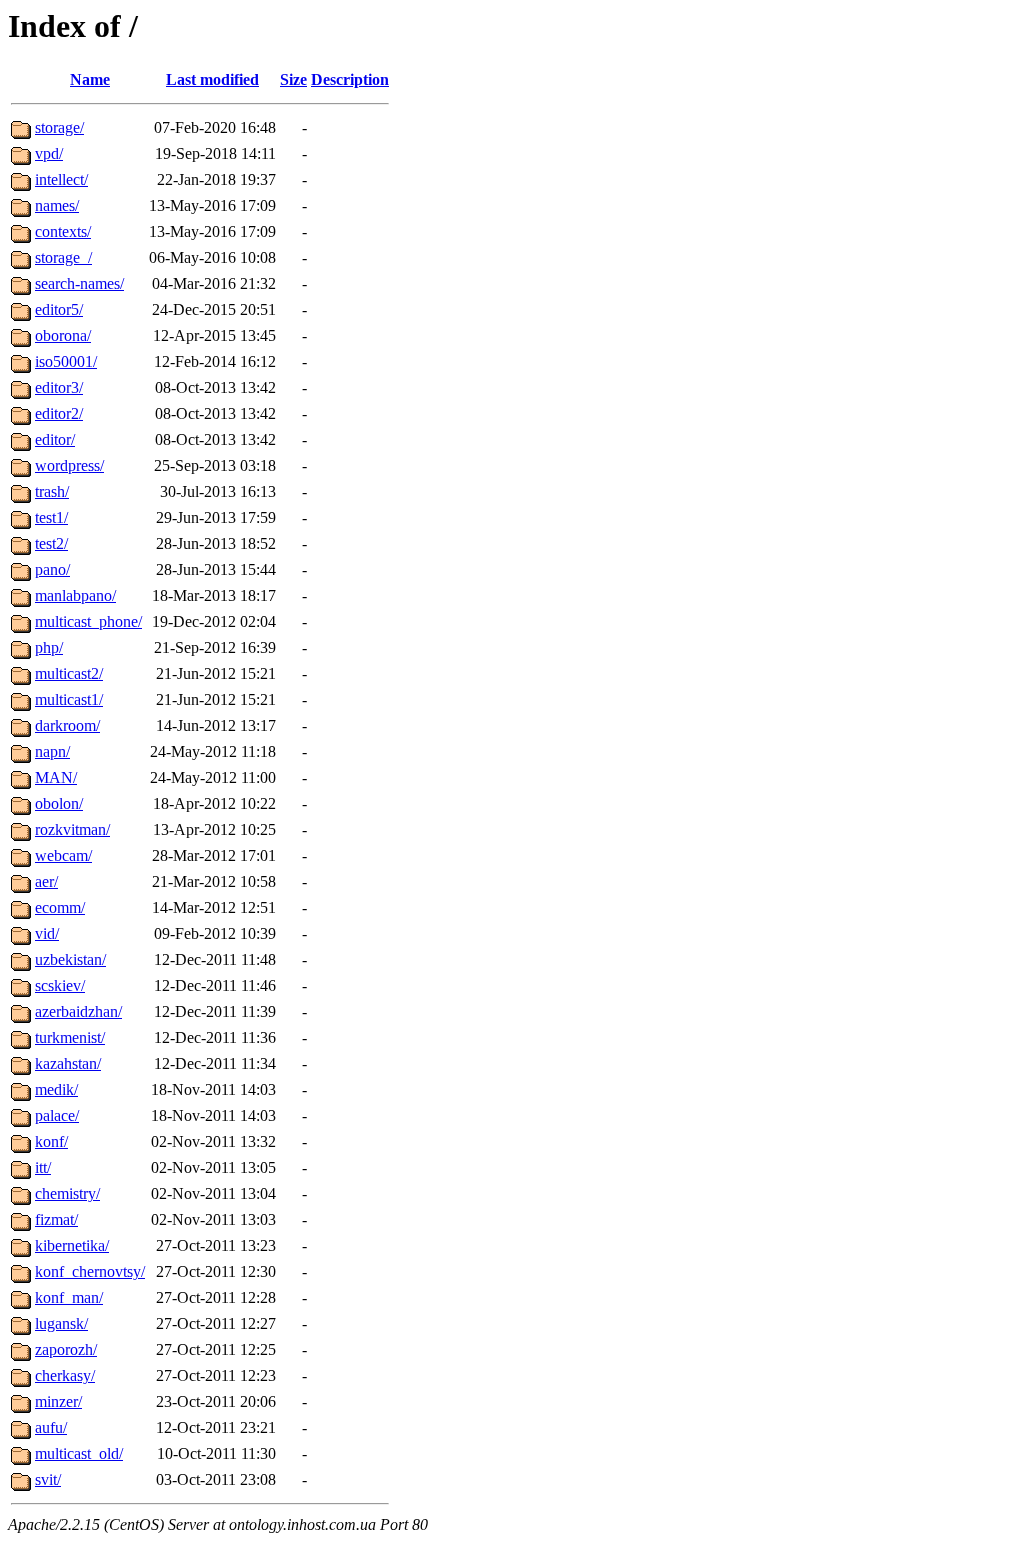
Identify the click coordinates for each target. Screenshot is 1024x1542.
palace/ (57, 1115)
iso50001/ (66, 361)
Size (293, 79)
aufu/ (51, 1427)
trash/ (52, 491)
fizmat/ (56, 1219)
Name (90, 79)
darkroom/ (67, 725)
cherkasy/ (65, 1375)
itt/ (43, 1167)
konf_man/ (69, 1297)
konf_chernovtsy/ (90, 1271)
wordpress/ (69, 465)
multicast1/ (69, 699)
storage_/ (63, 257)
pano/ (52, 569)
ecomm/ (60, 907)
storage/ (59, 127)
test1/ (51, 517)
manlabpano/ (75, 595)
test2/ (51, 543)
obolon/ (59, 803)
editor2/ (59, 413)
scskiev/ (60, 985)
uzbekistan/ (70, 959)
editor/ (55, 439)
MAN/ (56, 777)
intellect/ (61, 179)
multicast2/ (69, 673)
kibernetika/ (72, 1245)
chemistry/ (67, 1193)
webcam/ (63, 855)
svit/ (48, 1479)
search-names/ (79, 283)
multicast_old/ (79, 1453)
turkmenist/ (70, 1037)
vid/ (47, 933)
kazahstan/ (68, 1063)
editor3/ (59, 387)
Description (350, 79)
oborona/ (63, 335)
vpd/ (49, 153)
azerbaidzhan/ (78, 1011)
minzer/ (58, 1401)
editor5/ (59, 309)
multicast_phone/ (88, 621)
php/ (49, 647)
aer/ (46, 881)
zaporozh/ (66, 1349)
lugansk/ (61, 1323)
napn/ (52, 751)
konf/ (51, 1141)
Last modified (212, 79)
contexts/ (63, 231)
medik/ (56, 1089)
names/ (57, 205)
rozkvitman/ (72, 829)
